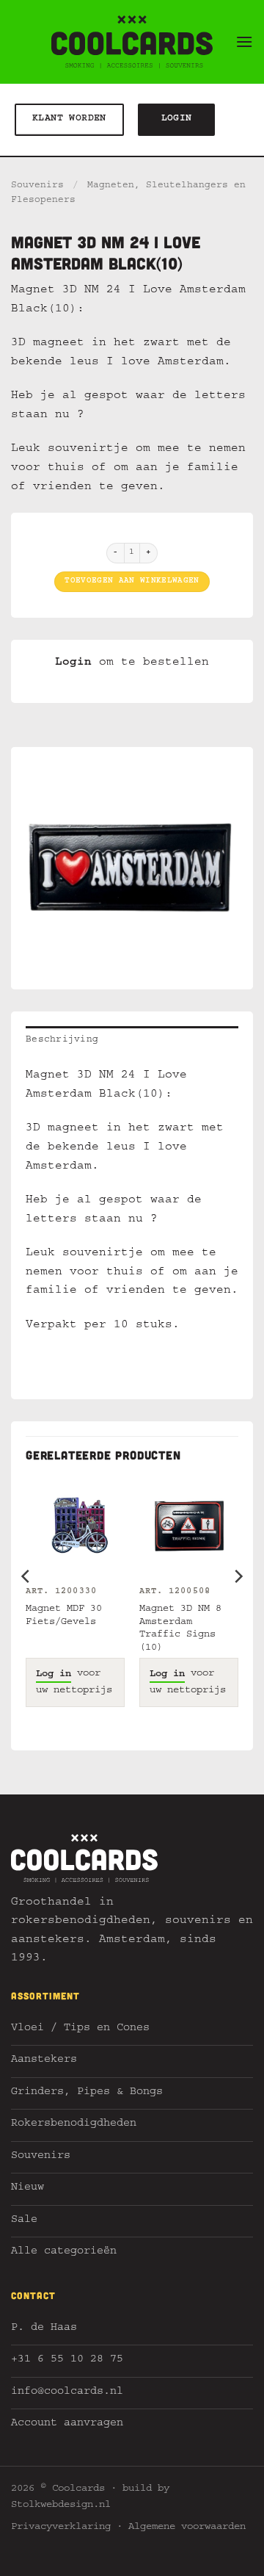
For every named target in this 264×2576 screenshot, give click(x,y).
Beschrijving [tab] (62, 1040)
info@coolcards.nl (67, 2393)
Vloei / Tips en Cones (80, 2029)
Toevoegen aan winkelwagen (132, 581)
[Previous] (26, 1606)
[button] (244, 42)
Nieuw (27, 2189)
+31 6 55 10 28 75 (67, 2360)
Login (73, 663)
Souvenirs (37, 186)
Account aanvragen (67, 2424)
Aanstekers (44, 2061)
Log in (54, 1675)
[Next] (238, 1606)
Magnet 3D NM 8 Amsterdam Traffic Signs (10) (180, 1629)
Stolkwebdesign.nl (61, 2505)
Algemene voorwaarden (187, 2528)
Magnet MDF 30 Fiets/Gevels (64, 1616)
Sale (24, 2221)
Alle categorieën (64, 2252)
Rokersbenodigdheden (74, 2125)
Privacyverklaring (61, 2528)
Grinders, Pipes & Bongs (87, 2093)
